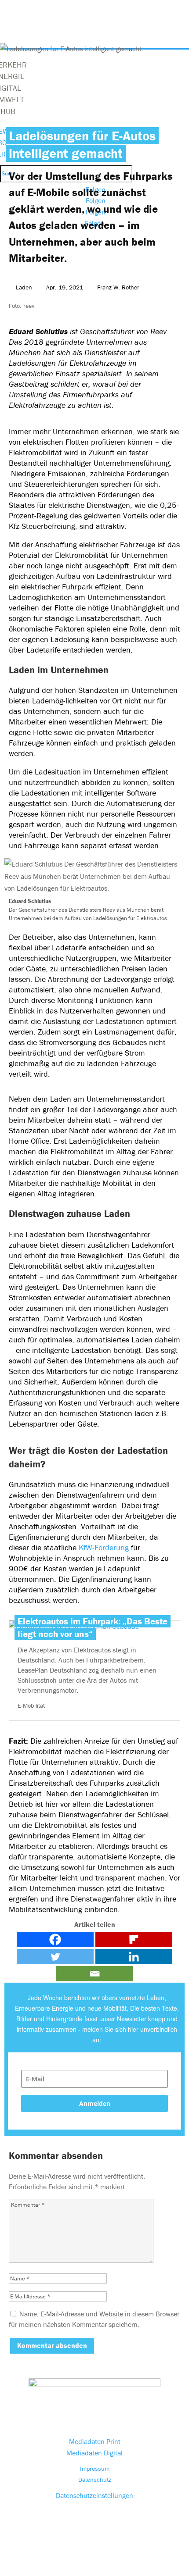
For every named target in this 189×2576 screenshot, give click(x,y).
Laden (24, 287)
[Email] (95, 1974)
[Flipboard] (134, 1939)
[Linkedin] (134, 1957)
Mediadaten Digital (94, 2453)
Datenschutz (95, 2480)
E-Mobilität (31, 1705)
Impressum (95, 2469)
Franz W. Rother (118, 287)
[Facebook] (55, 1939)
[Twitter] (55, 1957)
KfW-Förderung (104, 1547)
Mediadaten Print (95, 2441)
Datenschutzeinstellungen (94, 2495)
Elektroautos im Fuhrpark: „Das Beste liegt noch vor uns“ (93, 1628)
